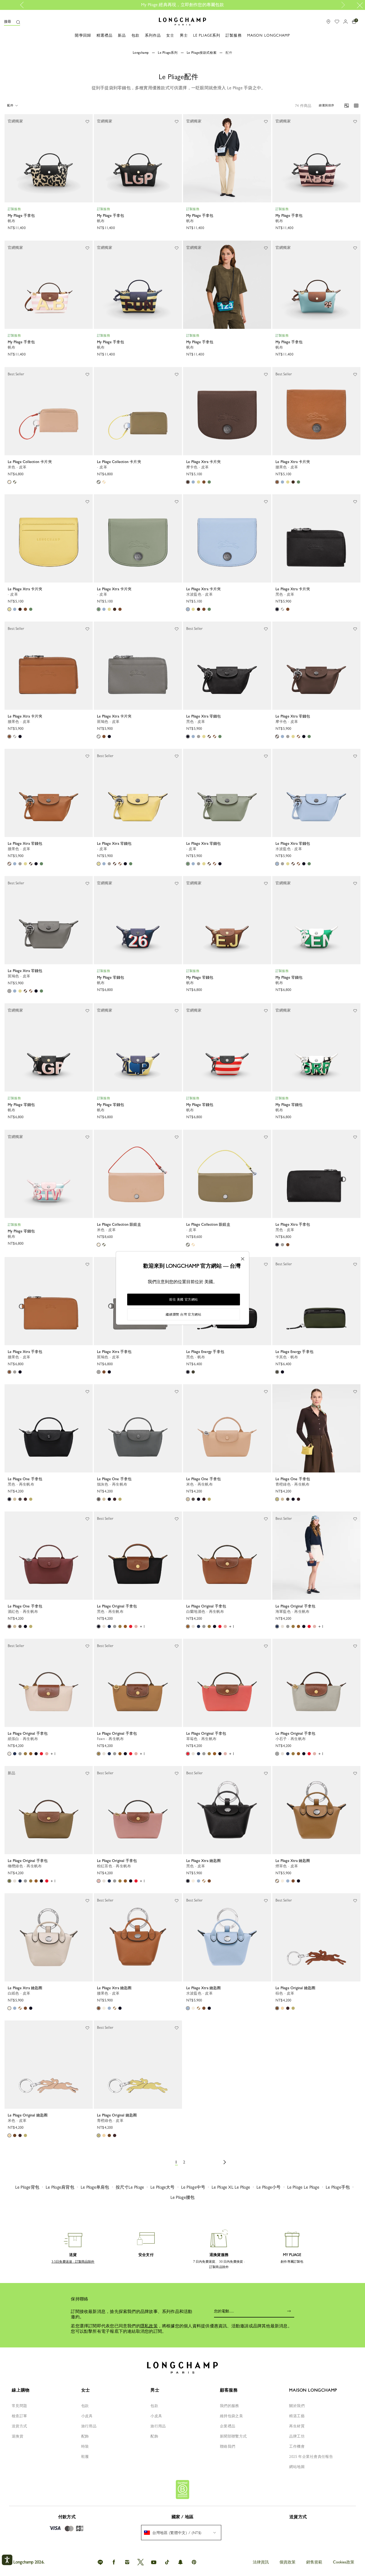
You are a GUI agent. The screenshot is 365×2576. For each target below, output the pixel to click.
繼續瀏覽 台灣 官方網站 (183, 1314)
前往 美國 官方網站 (184, 1299)
